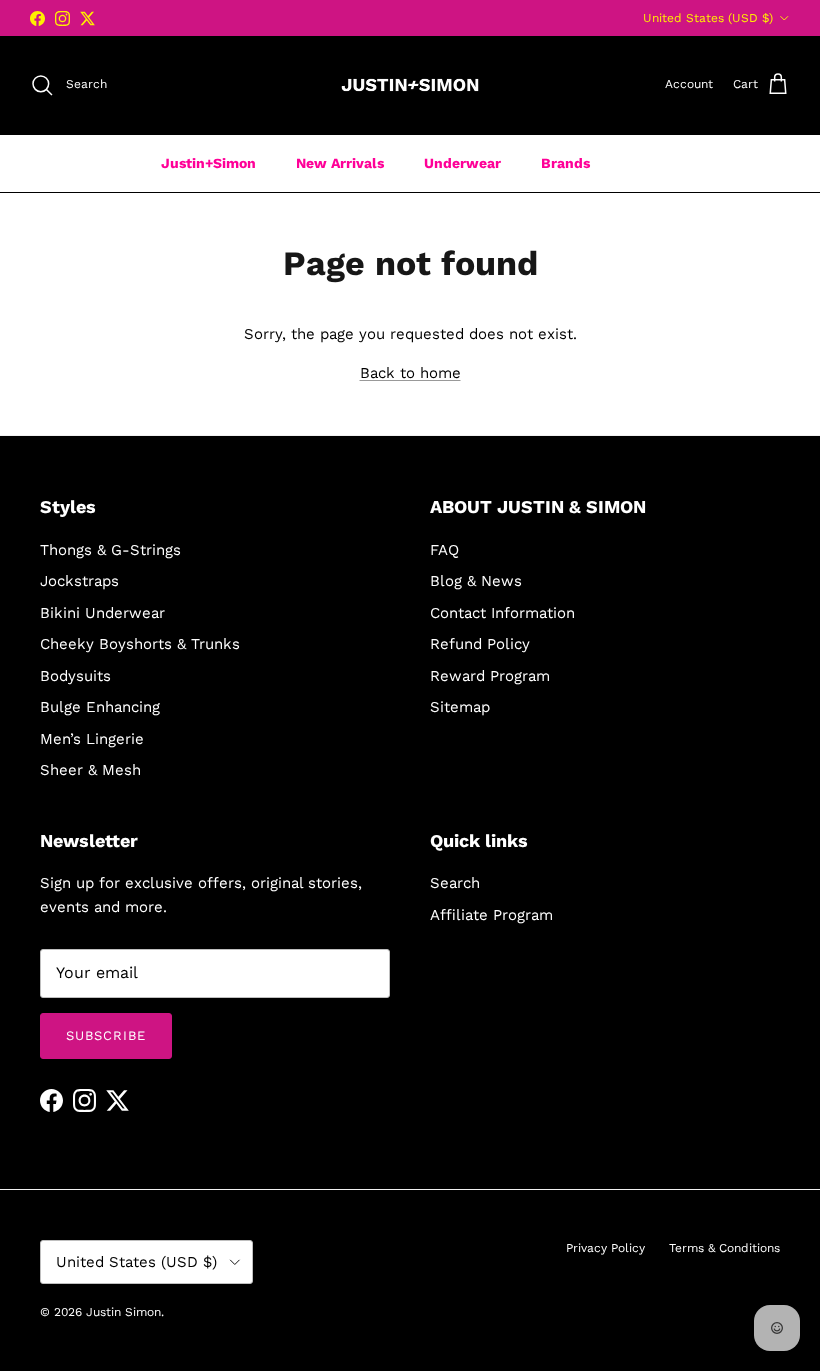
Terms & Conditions (724, 1248)
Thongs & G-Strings (110, 550)
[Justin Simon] (410, 85)
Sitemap (460, 707)
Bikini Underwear (102, 613)
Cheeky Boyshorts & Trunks (140, 644)
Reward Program (490, 676)
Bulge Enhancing (100, 707)
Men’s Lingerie (92, 739)
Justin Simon (123, 1312)
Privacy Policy (605, 1248)
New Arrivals (340, 163)
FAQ (444, 550)
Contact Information (502, 613)
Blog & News (476, 581)
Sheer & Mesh (90, 770)
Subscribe (106, 1035)
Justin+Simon (208, 163)
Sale (645, 163)
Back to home (410, 373)
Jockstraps (79, 581)
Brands (565, 163)
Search (455, 883)
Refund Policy (480, 644)
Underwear (462, 163)
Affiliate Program (491, 915)
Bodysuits (75, 676)
